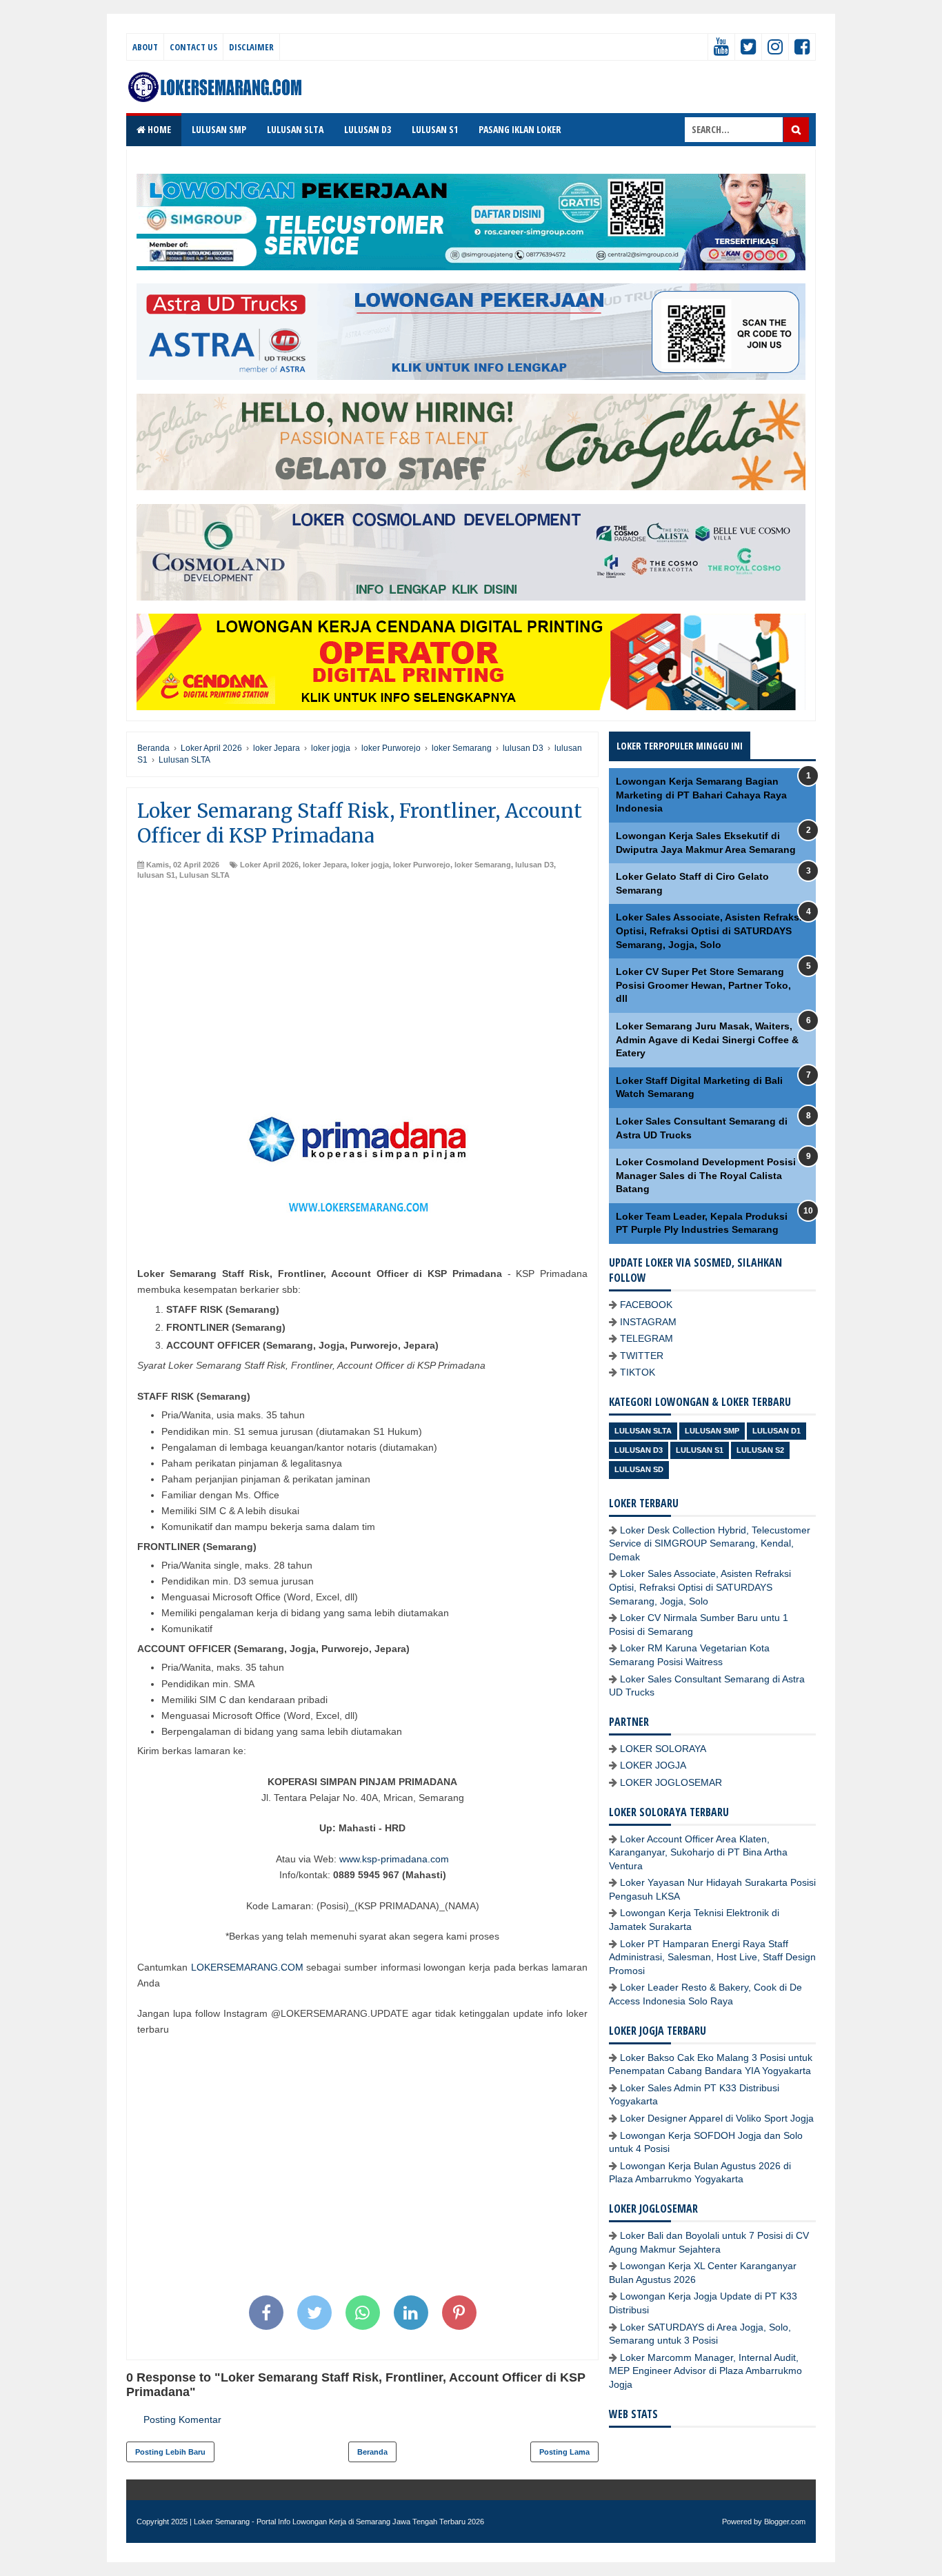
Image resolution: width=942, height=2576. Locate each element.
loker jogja (370, 865)
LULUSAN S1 (435, 129)
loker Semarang (483, 865)
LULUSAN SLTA (295, 129)
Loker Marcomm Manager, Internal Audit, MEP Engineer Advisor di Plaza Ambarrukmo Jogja (705, 2371)
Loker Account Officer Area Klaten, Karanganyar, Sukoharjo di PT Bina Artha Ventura (698, 1852)
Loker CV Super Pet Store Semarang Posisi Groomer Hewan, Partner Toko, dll (703, 985)
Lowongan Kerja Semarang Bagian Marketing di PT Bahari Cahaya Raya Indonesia (701, 795)
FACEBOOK (646, 1305)
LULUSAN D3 (368, 129)
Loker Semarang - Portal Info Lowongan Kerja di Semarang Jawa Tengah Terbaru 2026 (339, 2522)
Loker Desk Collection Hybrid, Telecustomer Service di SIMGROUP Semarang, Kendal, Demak (710, 1543)
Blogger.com (785, 2522)
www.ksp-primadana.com (394, 1859)
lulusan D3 (534, 865)
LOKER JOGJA (653, 1765)
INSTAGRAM (648, 1322)
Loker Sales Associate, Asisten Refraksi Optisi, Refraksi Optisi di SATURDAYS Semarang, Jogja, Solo (709, 930)
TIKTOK (638, 1372)
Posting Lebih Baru (170, 2452)
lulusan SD (639, 1469)
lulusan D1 (776, 1431)
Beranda (372, 2452)
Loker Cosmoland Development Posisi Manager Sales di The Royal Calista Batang (706, 1175)
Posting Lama (564, 2452)
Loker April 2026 (269, 865)
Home (158, 129)
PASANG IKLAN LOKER (520, 129)
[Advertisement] (362, 984)
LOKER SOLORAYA (663, 1749)
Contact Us (193, 47)
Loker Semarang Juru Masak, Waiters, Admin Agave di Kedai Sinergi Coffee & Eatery (707, 1039)
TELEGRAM (647, 1338)
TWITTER (642, 1356)
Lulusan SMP (712, 1431)
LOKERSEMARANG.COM (247, 1967)
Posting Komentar (182, 2419)
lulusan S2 (760, 1450)
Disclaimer (251, 47)
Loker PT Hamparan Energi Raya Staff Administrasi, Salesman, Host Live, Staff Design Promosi (712, 1957)
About (145, 47)
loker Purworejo (422, 865)
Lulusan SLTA (204, 875)
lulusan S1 (156, 875)
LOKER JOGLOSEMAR (671, 1782)
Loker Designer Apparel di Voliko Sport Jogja (717, 2118)
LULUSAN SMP (219, 129)
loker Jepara (325, 865)
